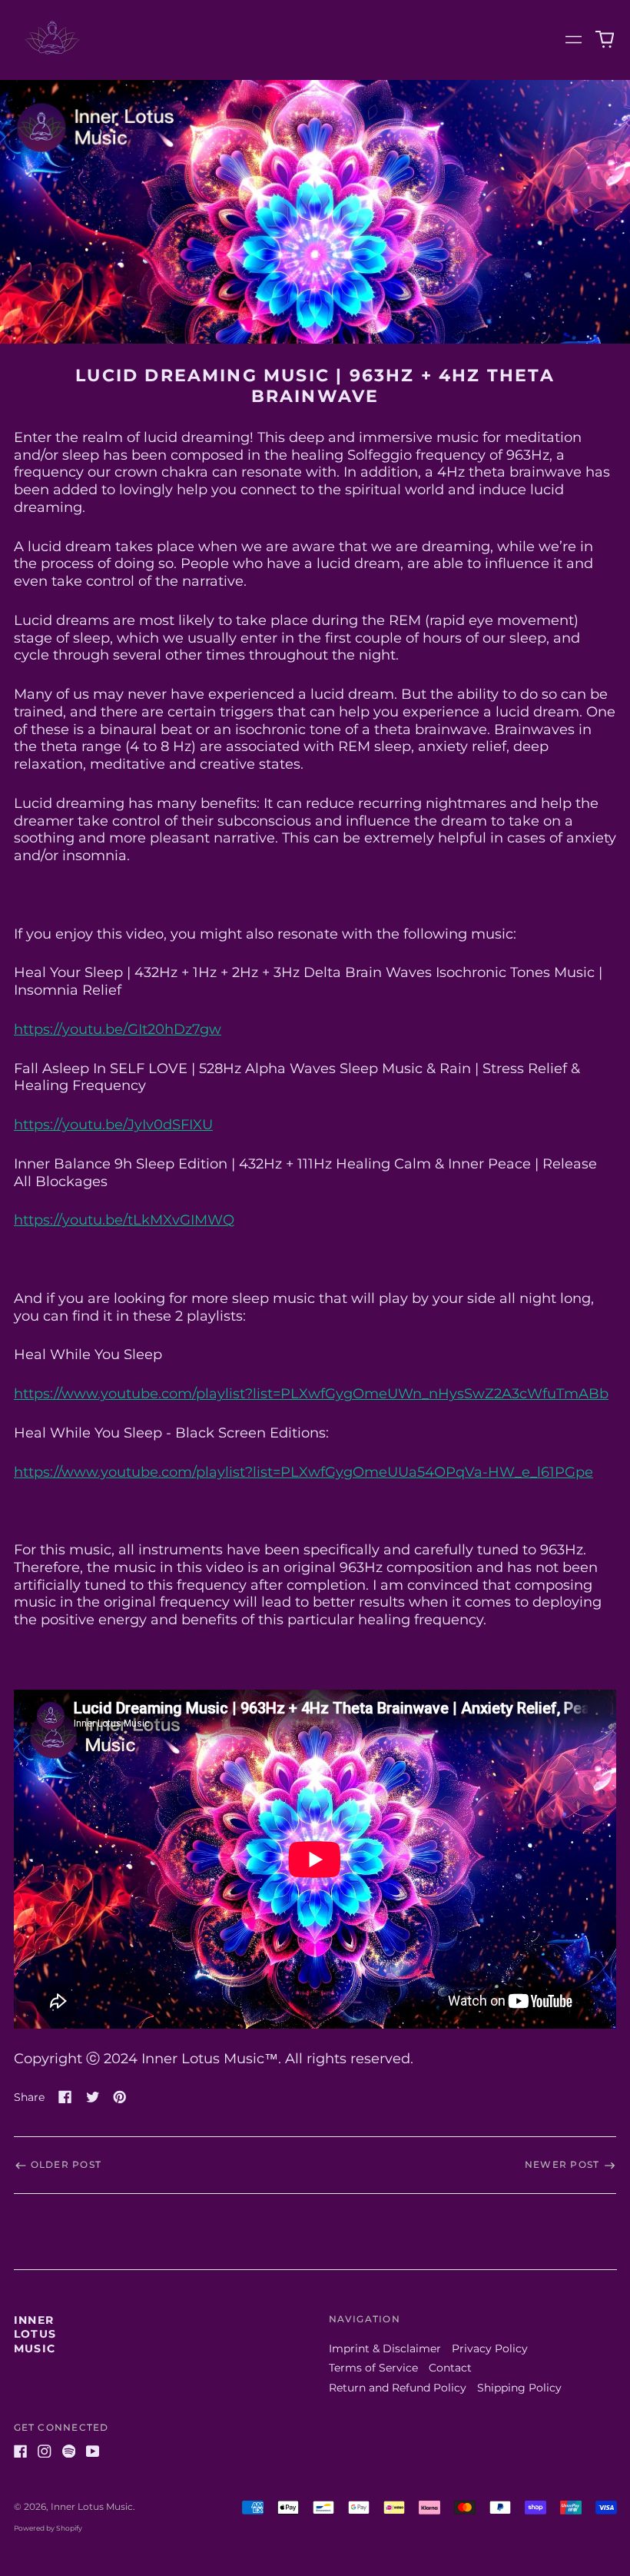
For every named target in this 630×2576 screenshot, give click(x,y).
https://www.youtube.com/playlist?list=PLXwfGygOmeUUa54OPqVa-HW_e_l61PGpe (303, 1472)
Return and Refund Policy (398, 2388)
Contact (450, 2368)
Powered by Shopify (48, 2528)
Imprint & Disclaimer (385, 2348)
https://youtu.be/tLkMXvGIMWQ (124, 1220)
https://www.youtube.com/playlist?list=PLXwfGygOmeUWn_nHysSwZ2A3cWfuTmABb (311, 1393)
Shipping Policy (519, 2388)
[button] (605, 40)
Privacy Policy (490, 2348)
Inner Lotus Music (35, 2334)
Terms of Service (373, 2368)
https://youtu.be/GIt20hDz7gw (118, 1029)
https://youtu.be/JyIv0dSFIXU (113, 1124)
